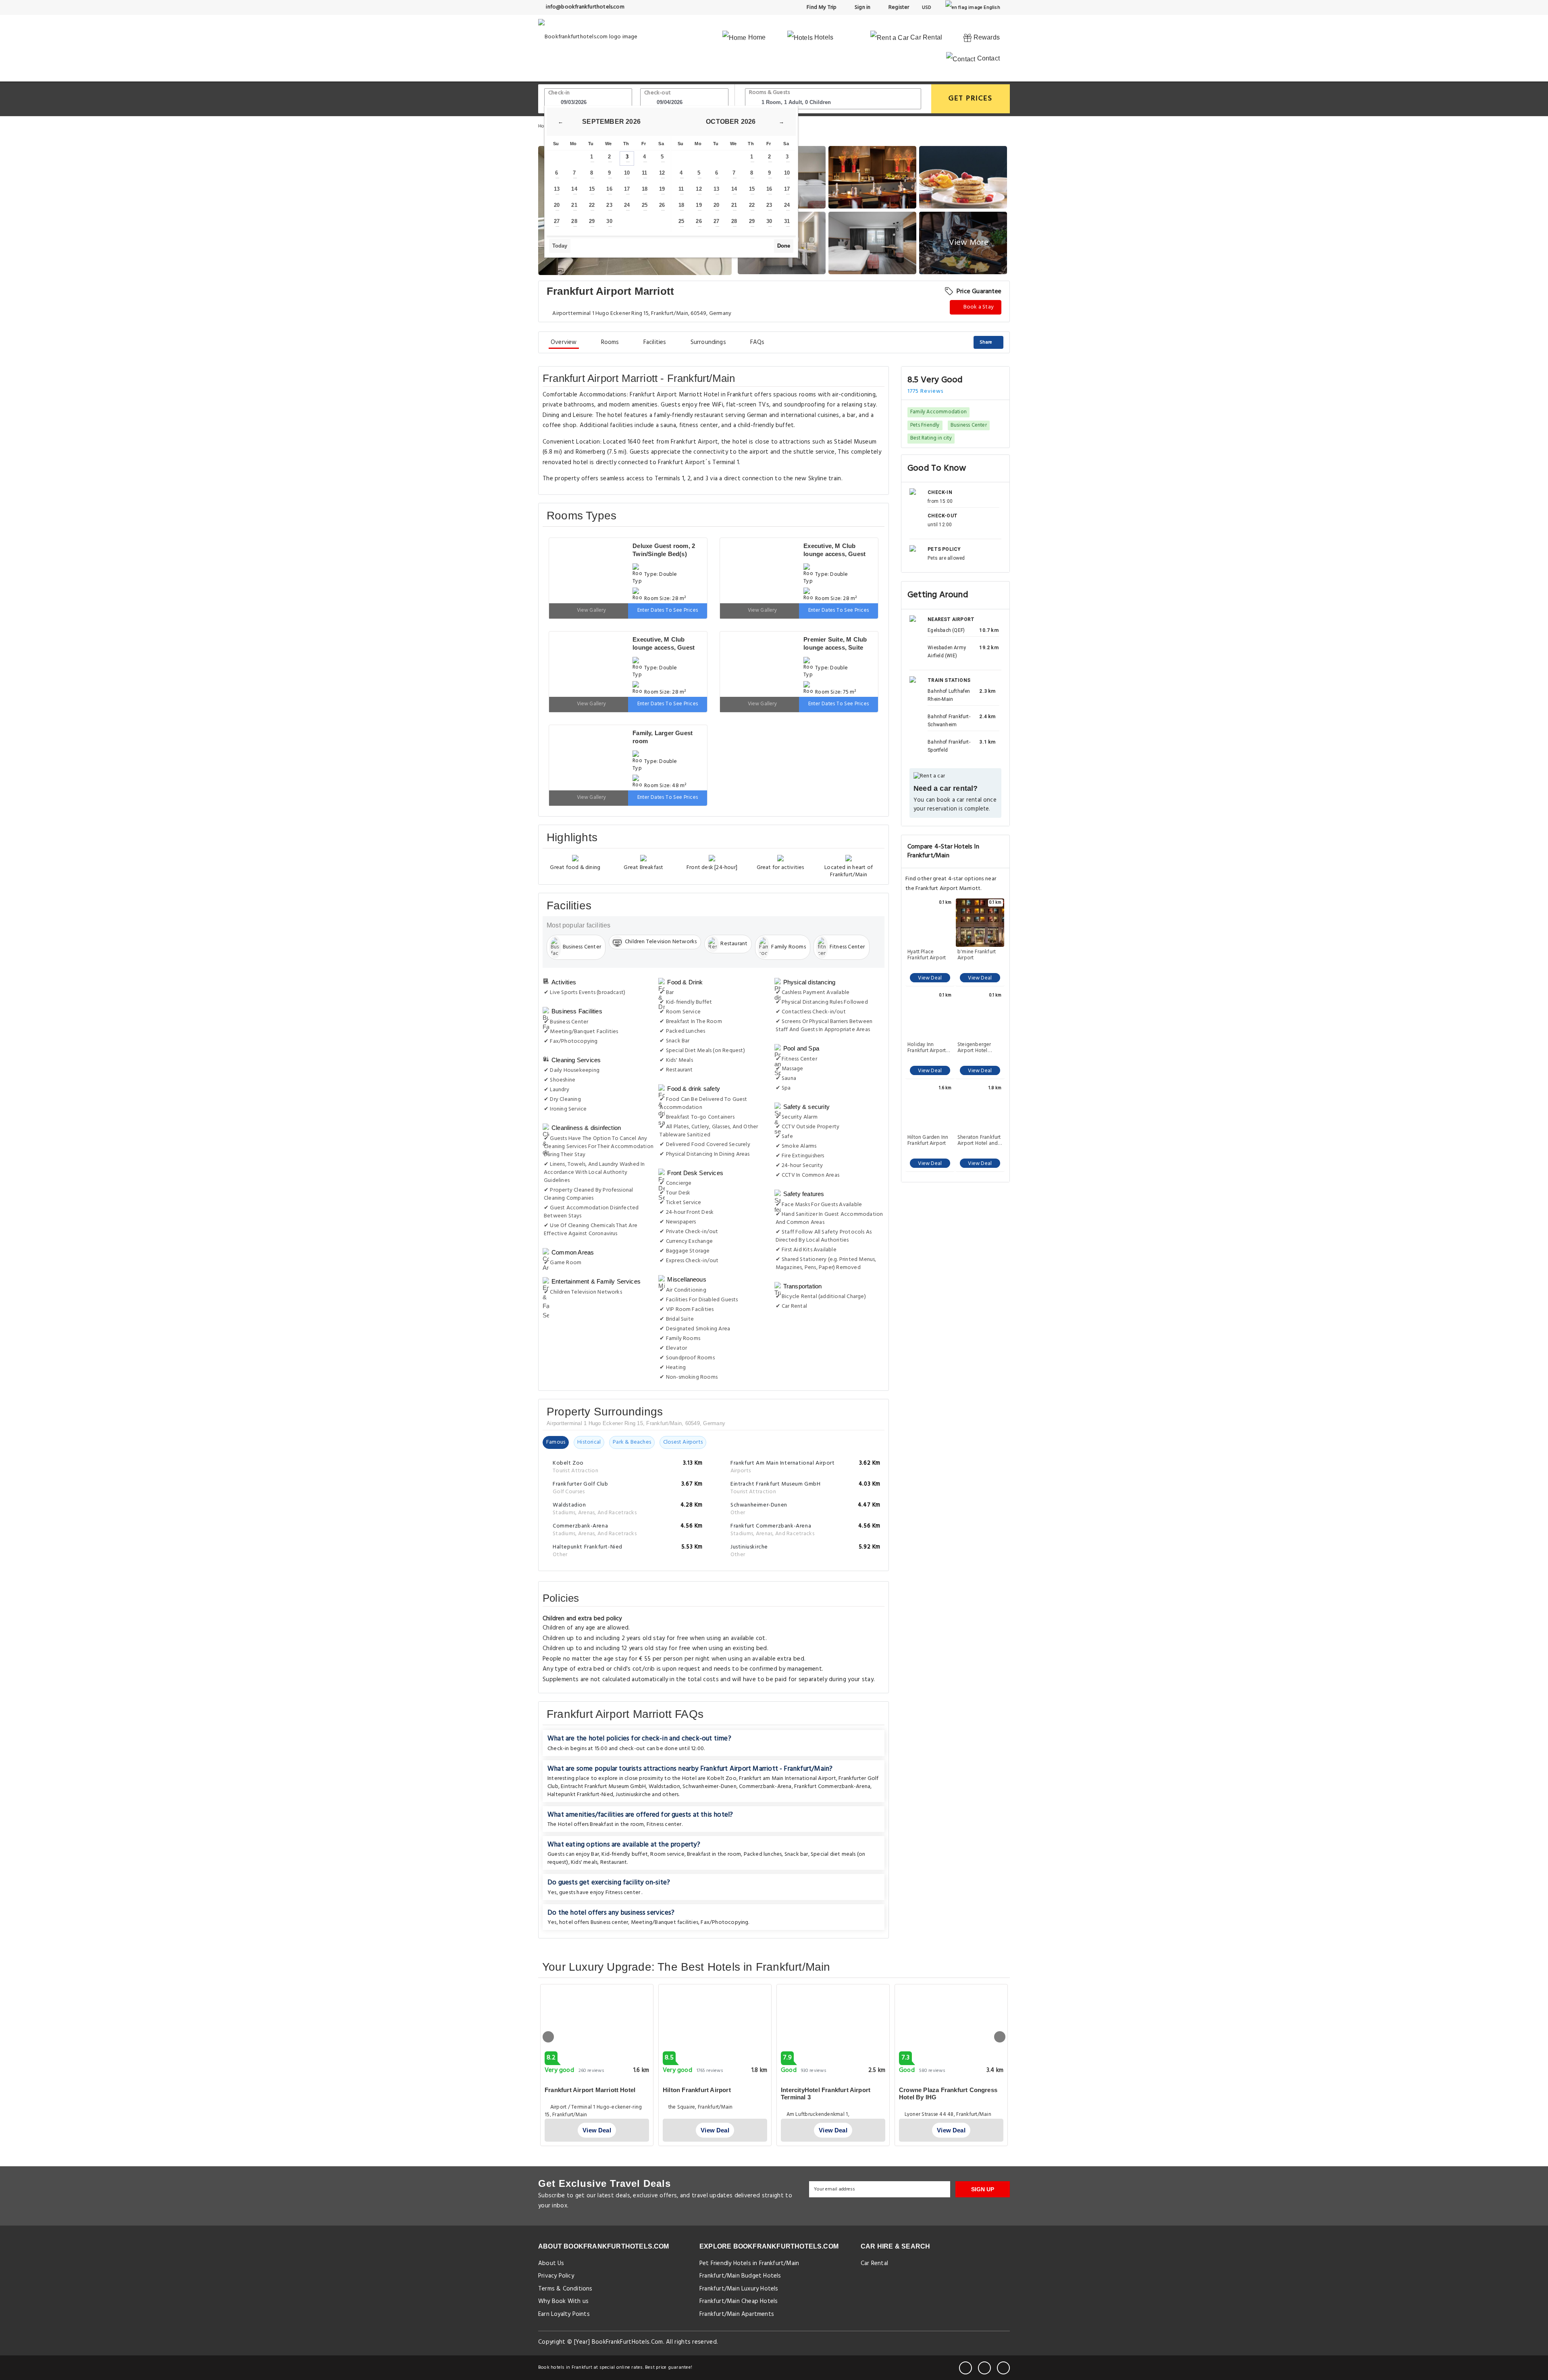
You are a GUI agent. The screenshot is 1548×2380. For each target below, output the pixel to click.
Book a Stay (978, 307)
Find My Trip (821, 7)
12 (662, 173)
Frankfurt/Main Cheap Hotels (739, 2253)
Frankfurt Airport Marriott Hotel (590, 2041)
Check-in (559, 93)
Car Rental (925, 37)
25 (645, 205)
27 (557, 221)
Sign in (862, 7)
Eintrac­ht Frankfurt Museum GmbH (603, 1738)
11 (644, 173)
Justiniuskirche (633, 1746)
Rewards (986, 37)
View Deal (930, 978)
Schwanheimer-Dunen (709, 1738)
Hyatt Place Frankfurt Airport (927, 955)
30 (609, 221)
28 (574, 221)
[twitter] (984, 2320)
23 (609, 205)
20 (557, 205)
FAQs (757, 342)
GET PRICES (971, 99)
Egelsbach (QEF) (946, 630)
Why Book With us (563, 2253)
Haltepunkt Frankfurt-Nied (580, 1746)
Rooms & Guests (770, 93)
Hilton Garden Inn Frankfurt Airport (928, 1140)
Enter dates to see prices (668, 594)
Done (784, 246)
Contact (987, 58)
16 (609, 189)
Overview (564, 342)
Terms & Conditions (565, 2240)
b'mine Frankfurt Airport (977, 955)
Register (898, 7)
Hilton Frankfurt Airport (697, 2041)
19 (662, 189)
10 (627, 173)
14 (574, 189)
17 (627, 189)
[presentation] (548, 1988)
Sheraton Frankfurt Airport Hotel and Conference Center (980, 1140)
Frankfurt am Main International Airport (788, 1730)
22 (592, 205)
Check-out (657, 93)
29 (592, 221)
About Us (551, 2215)
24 (627, 205)
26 (662, 205)
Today (560, 246)
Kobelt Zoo (722, 1730)
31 (787, 221)
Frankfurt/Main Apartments (737, 2266)
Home (756, 37)
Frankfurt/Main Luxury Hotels (739, 2240)
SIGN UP (983, 2141)
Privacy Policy (556, 2228)
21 (574, 205)
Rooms (610, 342)
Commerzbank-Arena (765, 1738)
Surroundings (708, 342)
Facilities (655, 342)
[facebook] (965, 2320)
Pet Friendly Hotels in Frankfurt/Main (749, 2215)
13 (557, 189)
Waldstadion (664, 1738)
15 (592, 189)
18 (645, 189)
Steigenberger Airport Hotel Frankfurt (974, 1048)
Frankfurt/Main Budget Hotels (740, 2228)
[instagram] (1003, 2320)
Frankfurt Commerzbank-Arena (832, 1738)
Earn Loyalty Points (564, 2266)
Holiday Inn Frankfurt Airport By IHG (927, 1048)
